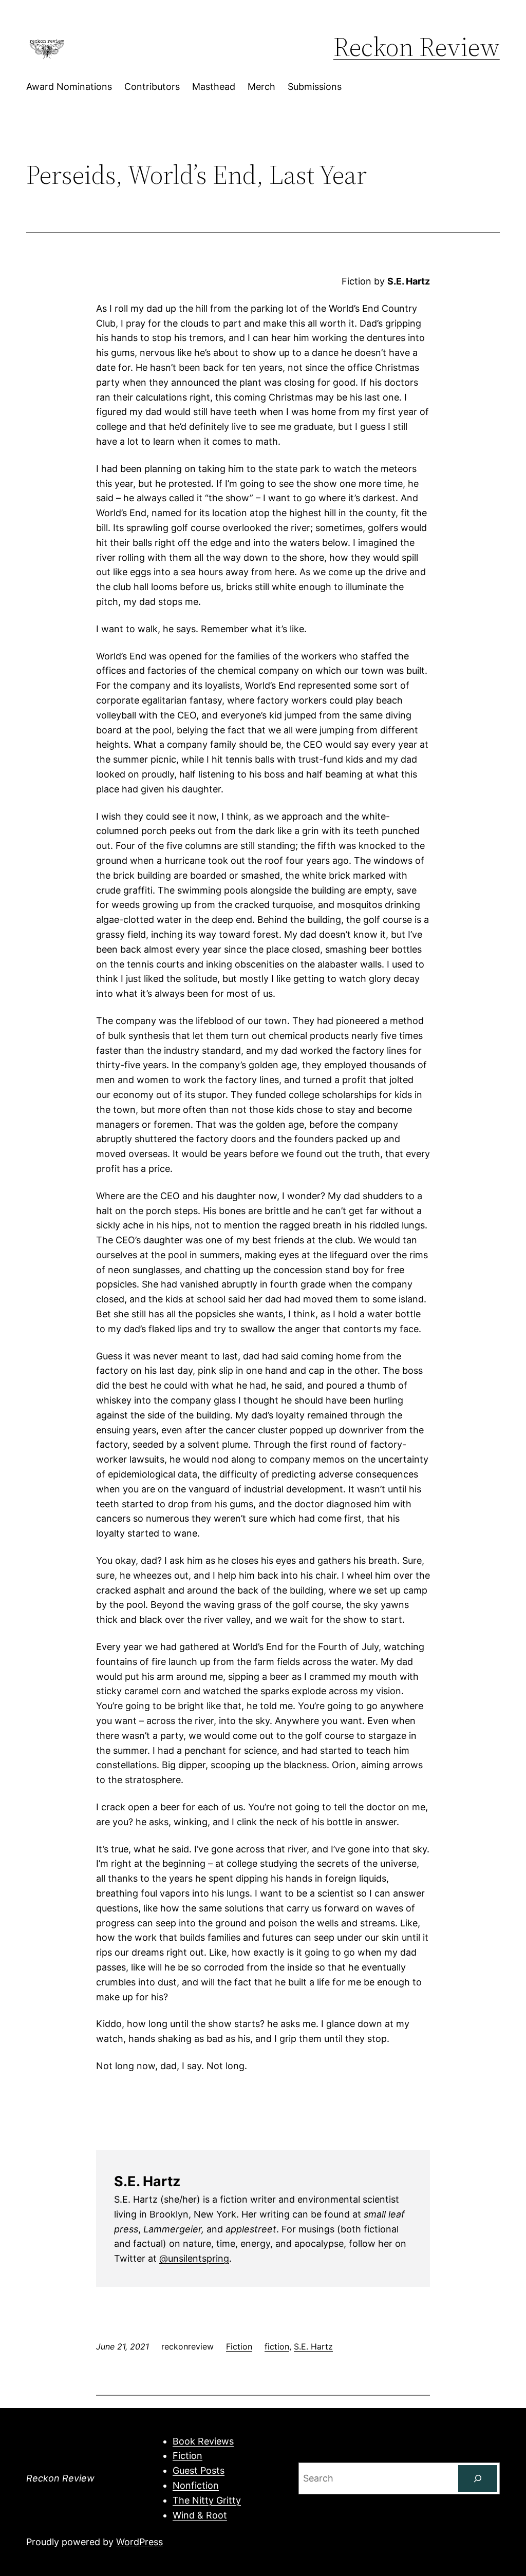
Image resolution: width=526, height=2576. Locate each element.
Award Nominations (69, 87)
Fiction (239, 2346)
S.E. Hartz (313, 2346)
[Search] (478, 2478)
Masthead (214, 87)
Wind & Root (200, 2515)
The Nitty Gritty (207, 2500)
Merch (261, 87)
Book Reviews (203, 2441)
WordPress (139, 2542)
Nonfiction (196, 2485)
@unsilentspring (194, 2258)
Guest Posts (199, 2470)
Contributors (152, 87)
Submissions (315, 87)
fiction (277, 2346)
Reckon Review (417, 46)
